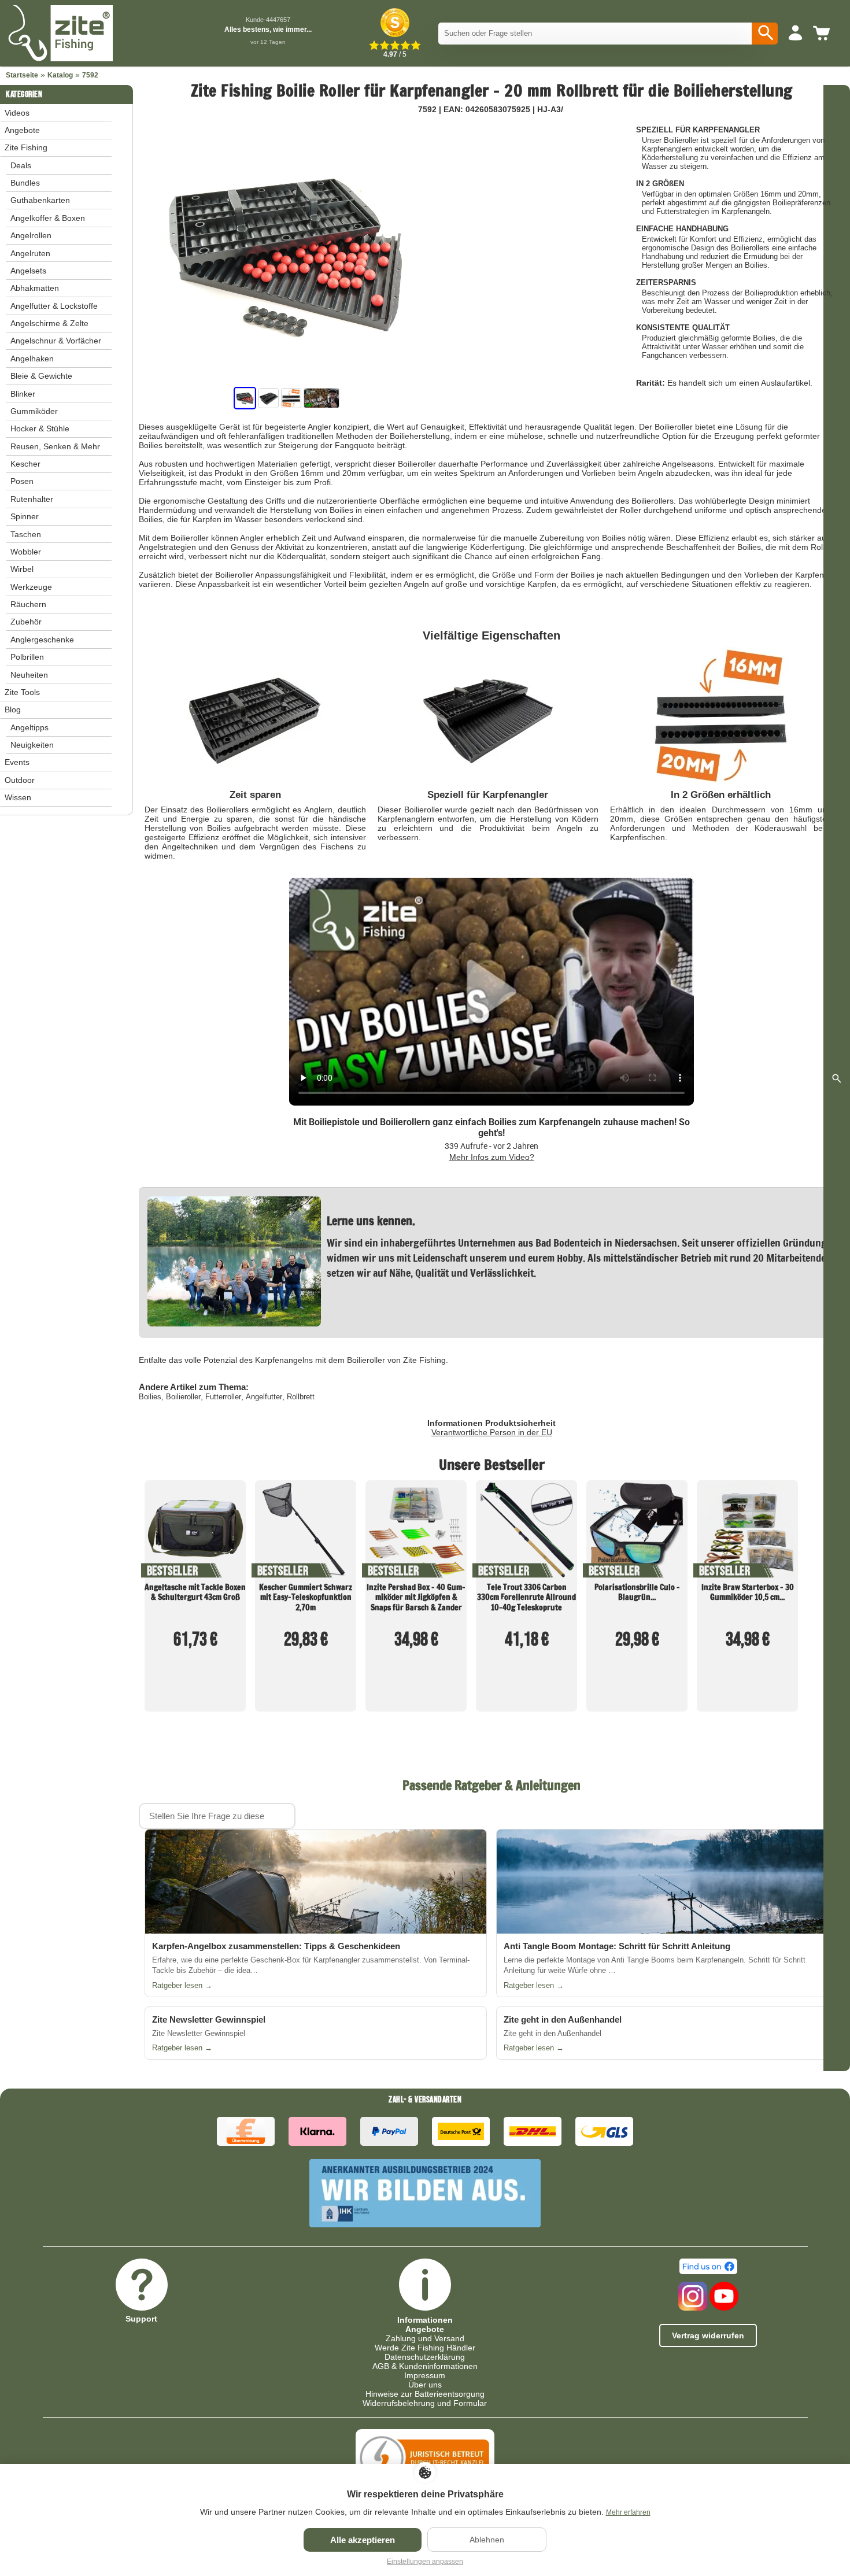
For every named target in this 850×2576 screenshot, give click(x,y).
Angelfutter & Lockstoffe (54, 306)
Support (141, 2318)
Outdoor (20, 780)
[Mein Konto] (795, 34)
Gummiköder (34, 411)
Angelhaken (32, 359)
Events (17, 762)
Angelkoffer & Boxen (48, 218)
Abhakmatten (35, 288)
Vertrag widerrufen (708, 2335)
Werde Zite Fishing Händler (425, 2348)
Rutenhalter (32, 499)
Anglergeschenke (42, 640)
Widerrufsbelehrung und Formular (425, 2403)
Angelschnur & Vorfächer (56, 341)
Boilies (150, 1397)
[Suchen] (765, 34)
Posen (22, 481)
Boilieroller (183, 1397)
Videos (17, 113)
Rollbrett (301, 1397)
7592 (90, 75)
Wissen (18, 797)
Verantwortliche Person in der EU (492, 1432)
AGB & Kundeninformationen (425, 2366)
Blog (13, 709)
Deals (21, 165)
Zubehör (26, 622)
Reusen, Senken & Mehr (55, 446)
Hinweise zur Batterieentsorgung (425, 2394)
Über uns (425, 2385)
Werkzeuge (31, 587)
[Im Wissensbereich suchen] (837, 1078)
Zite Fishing (26, 147)
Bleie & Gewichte (41, 376)
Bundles (25, 183)
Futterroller (223, 1397)
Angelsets (28, 271)
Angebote (22, 130)
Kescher (25, 464)
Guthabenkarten (40, 200)
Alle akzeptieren (363, 2540)
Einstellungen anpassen (425, 2562)
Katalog (60, 75)
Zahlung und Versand (425, 2338)
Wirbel (22, 569)
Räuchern (28, 604)
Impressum (425, 2375)
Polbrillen (27, 657)
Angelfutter (264, 1397)
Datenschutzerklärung (425, 2357)
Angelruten (30, 253)
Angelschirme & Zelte (49, 323)
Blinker (23, 394)
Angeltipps (29, 727)
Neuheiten (29, 675)
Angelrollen (31, 235)
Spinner (25, 516)
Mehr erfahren (628, 2512)
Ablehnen (487, 2540)
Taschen (26, 534)
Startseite (22, 75)
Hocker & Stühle (40, 428)
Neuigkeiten (32, 745)
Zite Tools (22, 692)
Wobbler (26, 552)
